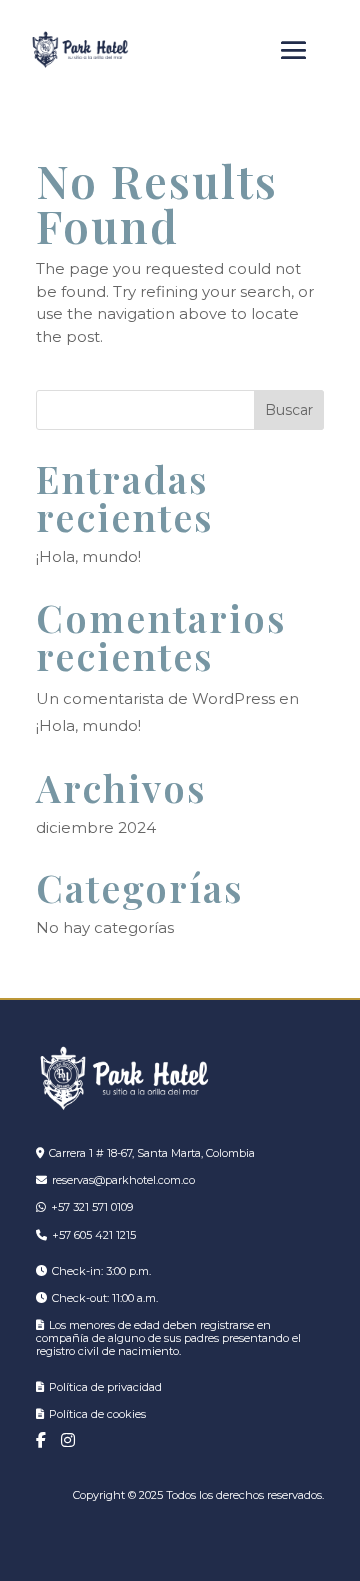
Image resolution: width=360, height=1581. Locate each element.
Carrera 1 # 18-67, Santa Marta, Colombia (152, 1153)
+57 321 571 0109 (92, 1207)
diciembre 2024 (96, 827)
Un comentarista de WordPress (155, 698)
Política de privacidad (105, 1387)
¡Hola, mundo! (88, 556)
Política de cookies (97, 1414)
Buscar (289, 410)
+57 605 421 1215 (94, 1235)
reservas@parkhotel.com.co (123, 1180)
